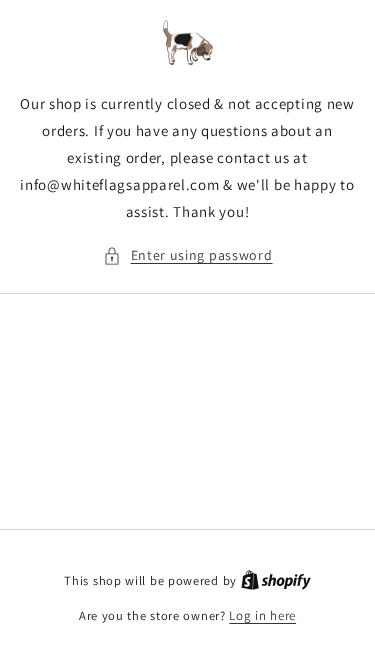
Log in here (262, 615)
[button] (188, 255)
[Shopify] (276, 580)
